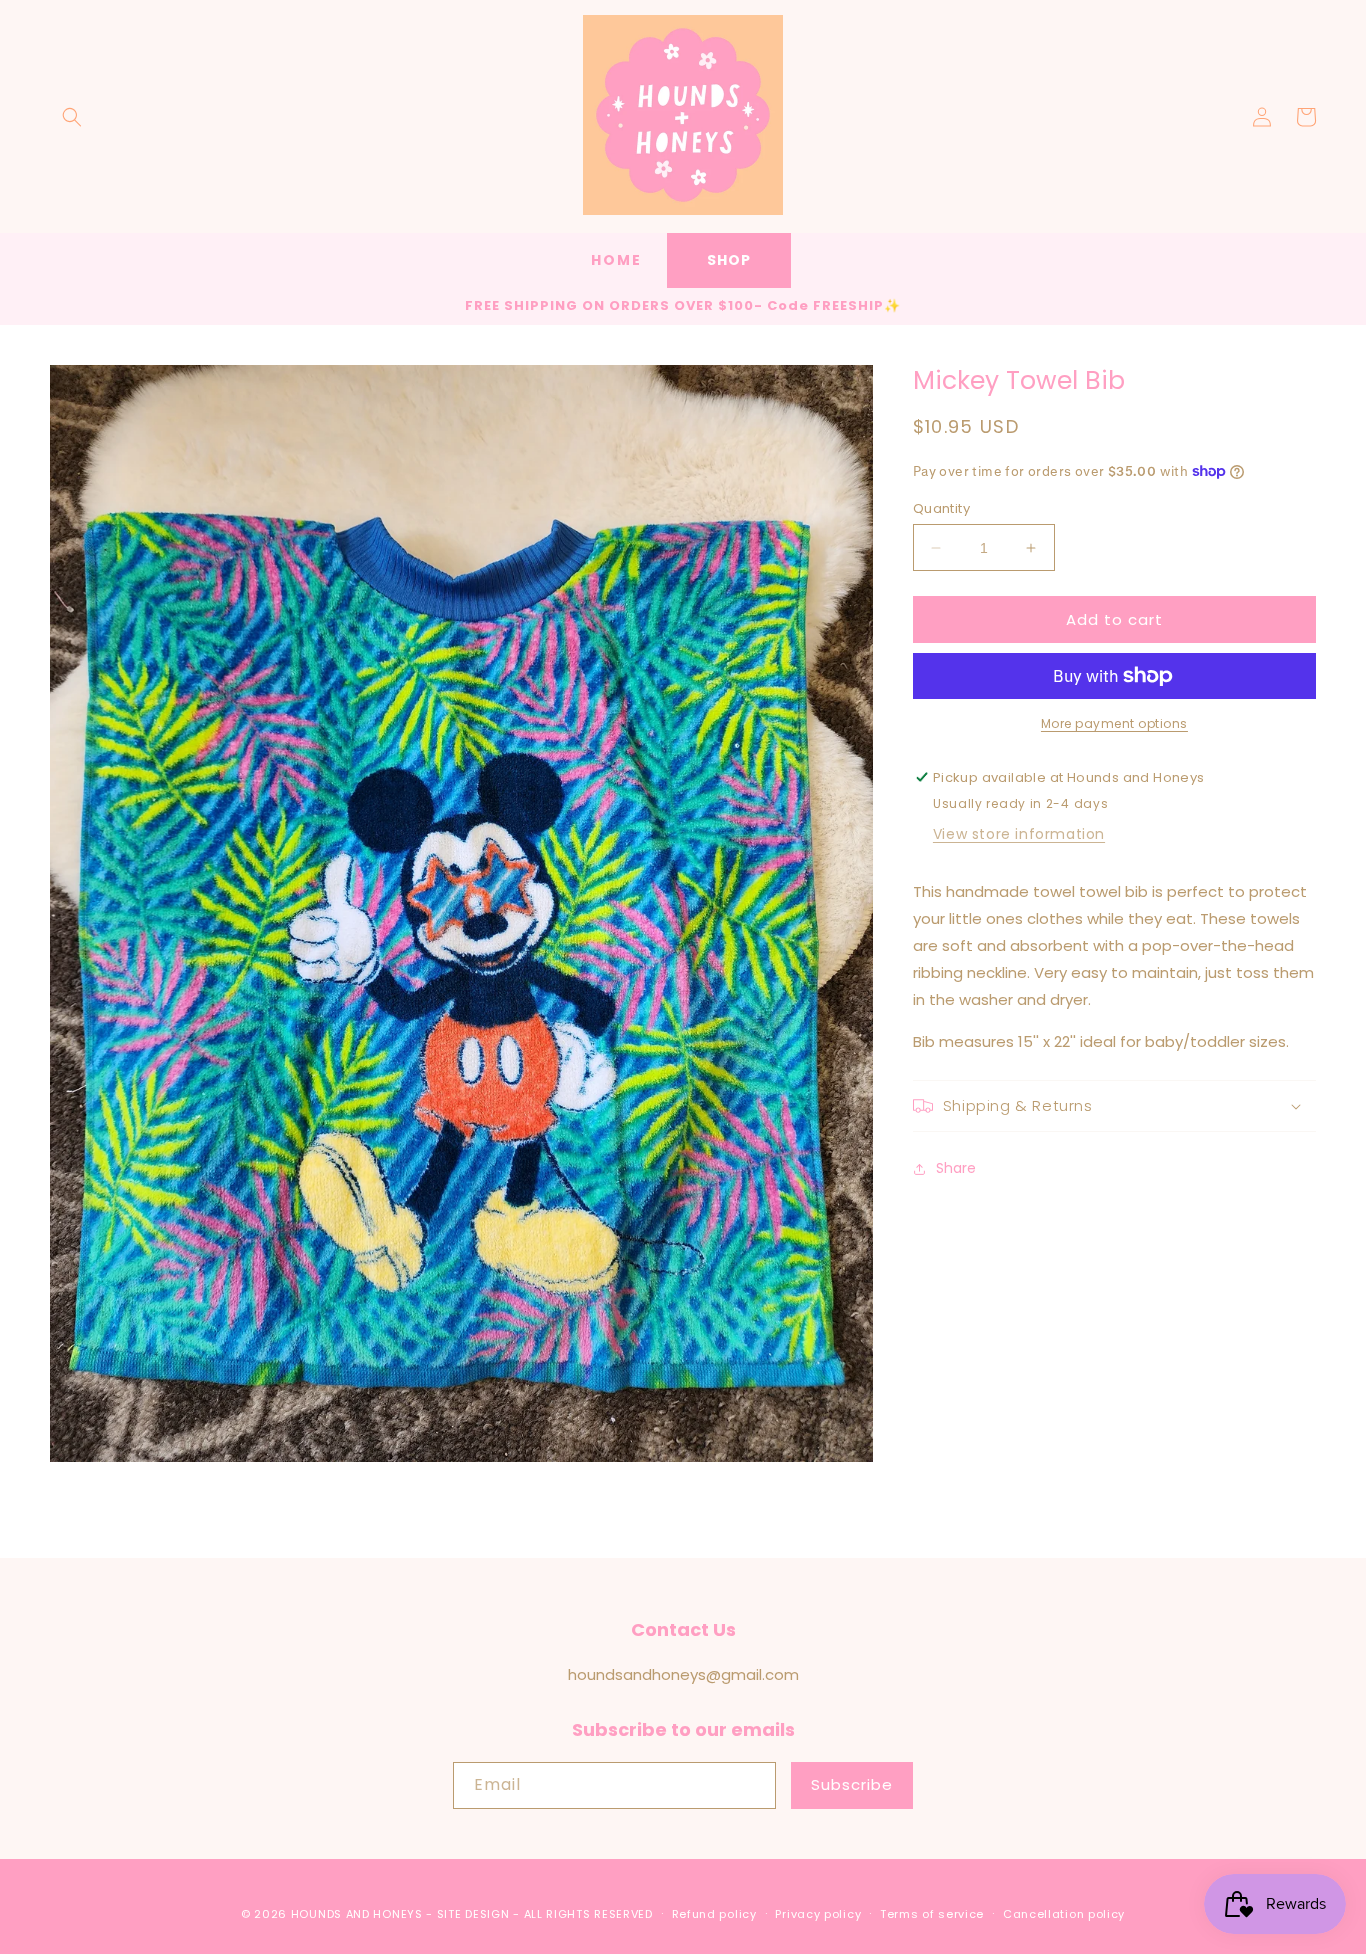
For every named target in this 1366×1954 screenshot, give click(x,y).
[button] (72, 117)
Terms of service (932, 1914)
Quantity (941, 508)
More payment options (1114, 723)
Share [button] (956, 1168)
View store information (1019, 834)
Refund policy (714, 1914)
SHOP (729, 260)
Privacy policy (818, 1914)
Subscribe (852, 1784)
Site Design (473, 1914)
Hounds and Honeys (357, 1914)
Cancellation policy (1064, 1914)
